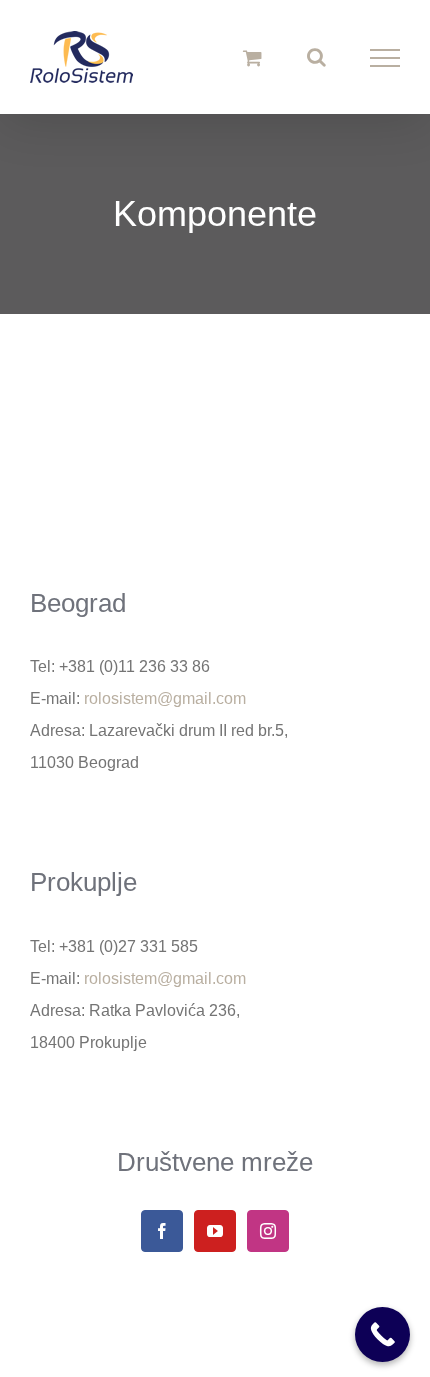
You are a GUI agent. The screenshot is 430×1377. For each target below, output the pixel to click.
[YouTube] (215, 1231)
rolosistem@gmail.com (165, 698)
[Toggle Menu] (385, 58)
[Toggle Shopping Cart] (252, 57)
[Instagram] (268, 1231)
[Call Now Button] (382, 1334)
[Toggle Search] (316, 57)
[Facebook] (162, 1231)
